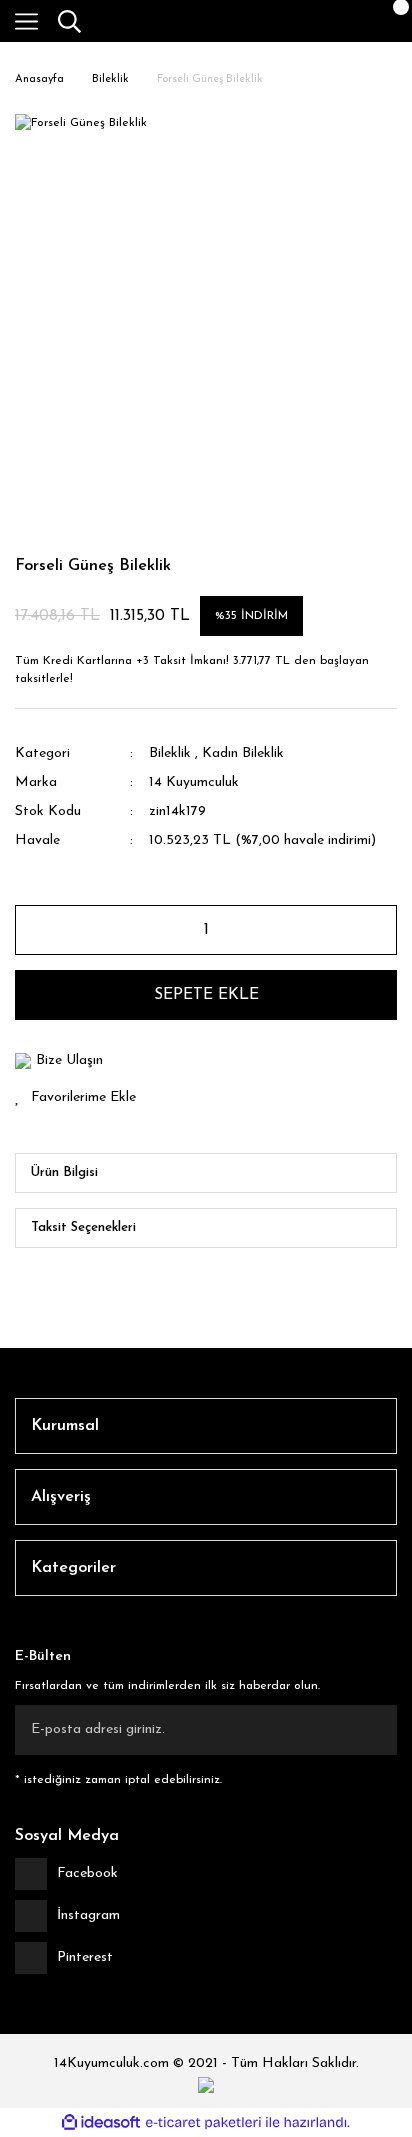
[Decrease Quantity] (38, 930)
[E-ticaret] (203, 2123)
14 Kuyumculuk (194, 782)
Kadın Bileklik (243, 753)
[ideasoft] (101, 2122)
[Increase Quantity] (373, 930)
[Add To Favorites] (206, 1097)
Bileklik (170, 753)
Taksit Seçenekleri (83, 1227)
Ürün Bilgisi (64, 1172)
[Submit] (372, 1730)
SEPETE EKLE (206, 995)
